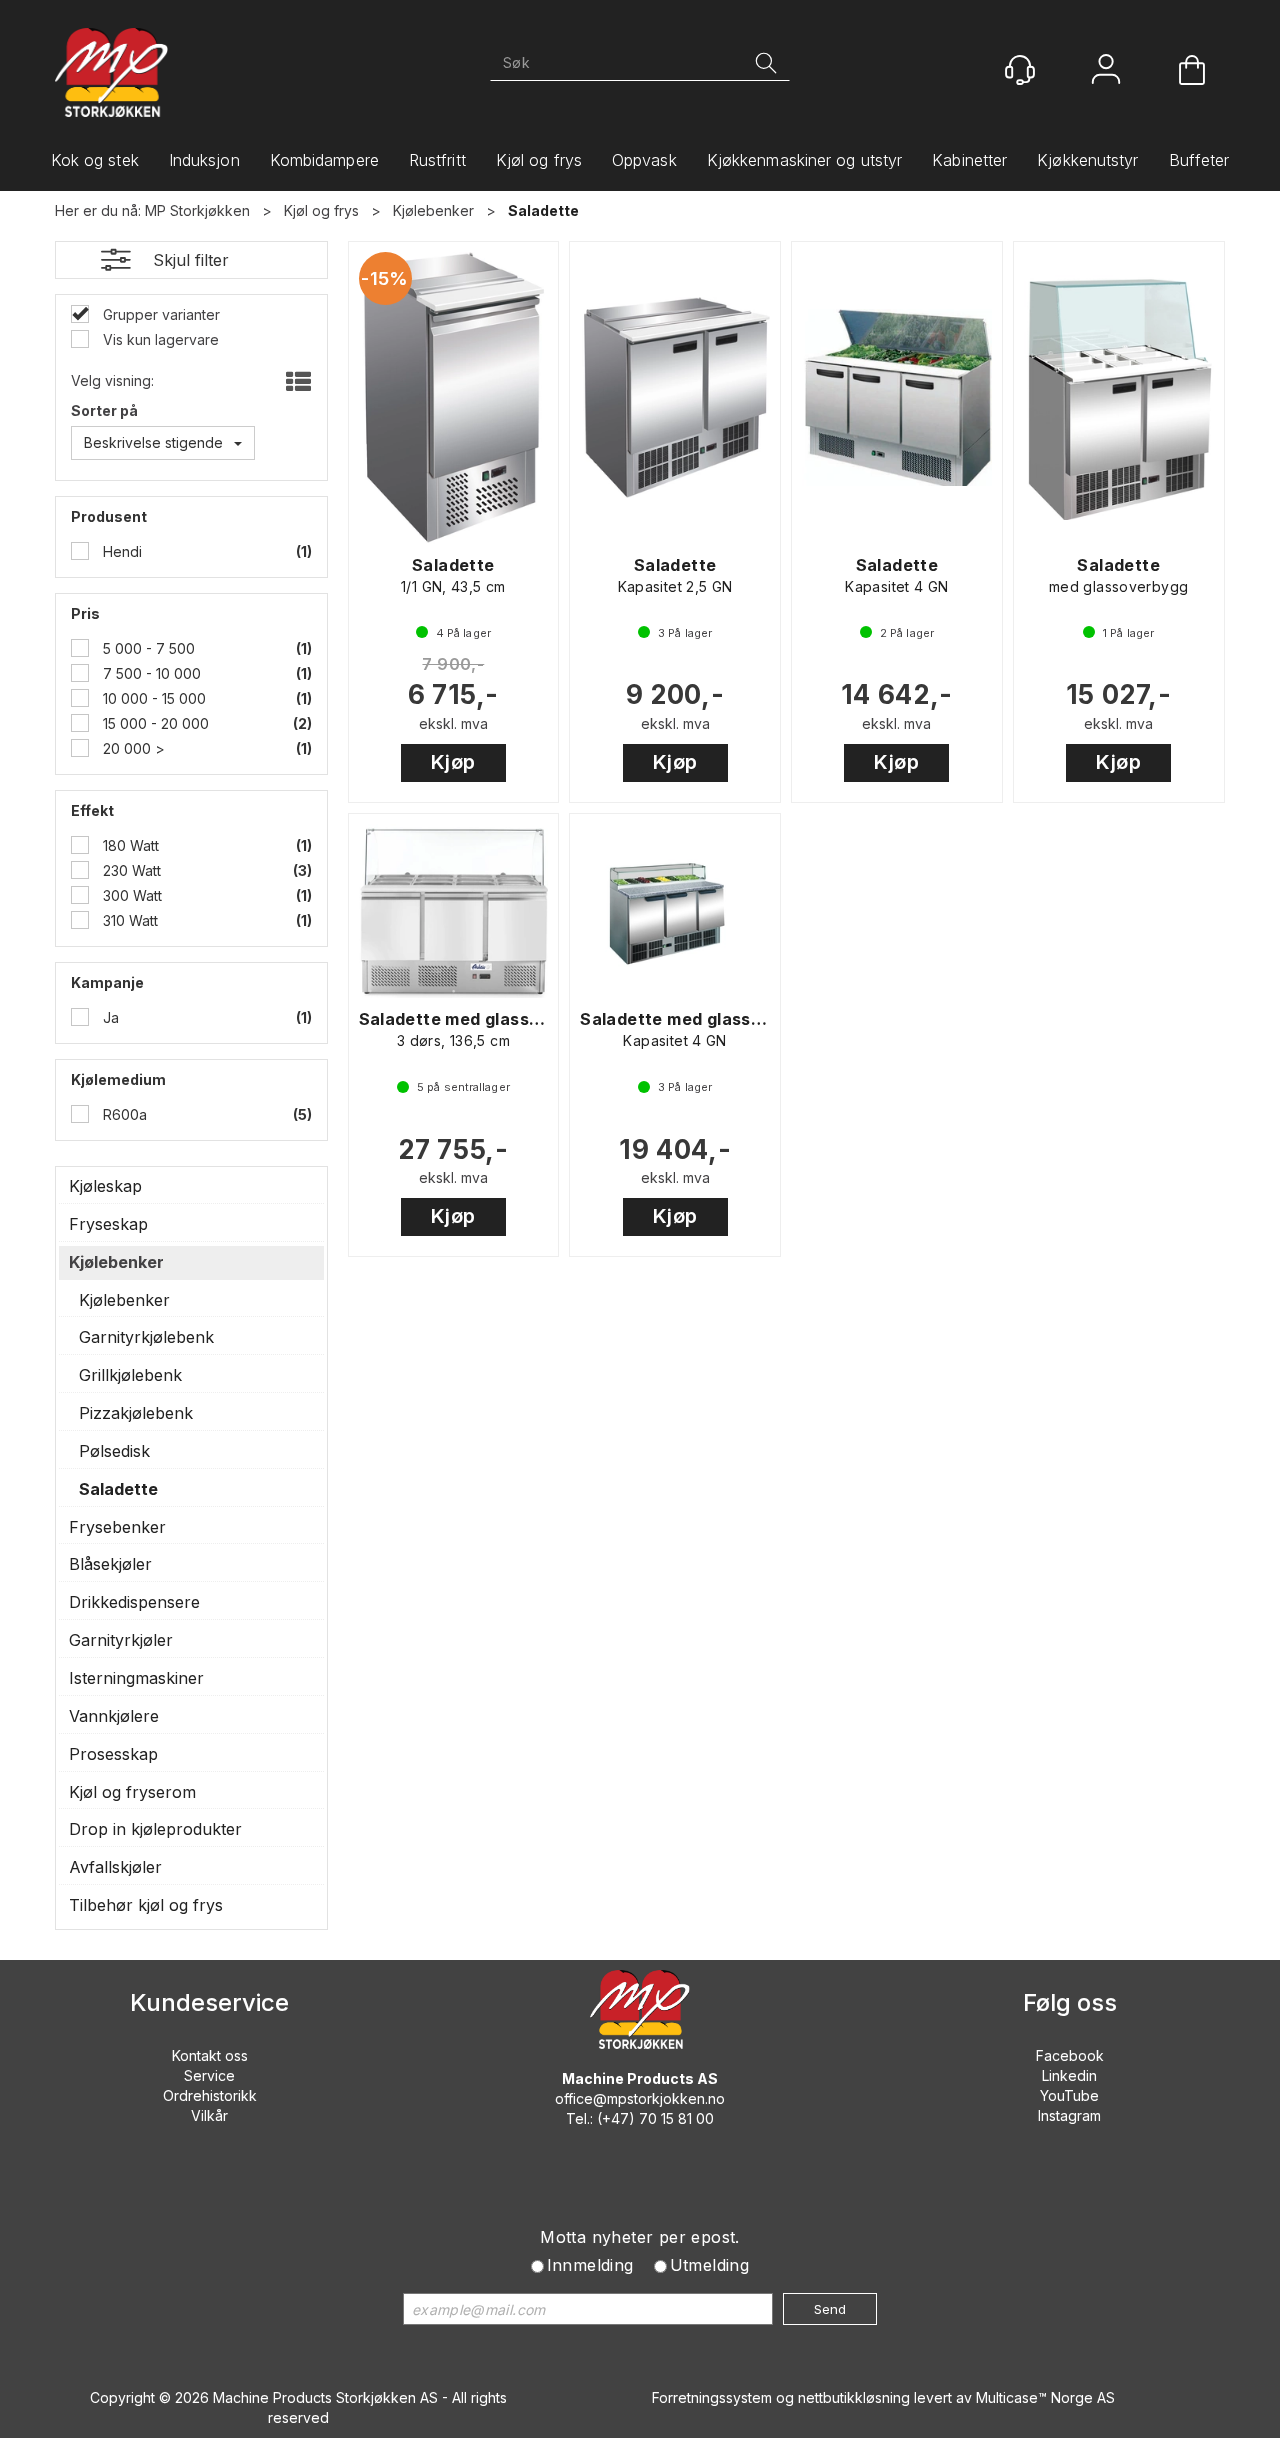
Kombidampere (324, 160)
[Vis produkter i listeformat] (296, 383)
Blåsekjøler (110, 1564)
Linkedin (1069, 2075)
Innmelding (590, 2265)
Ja (109, 1017)
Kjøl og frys (539, 160)
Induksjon (204, 160)
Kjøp (453, 762)
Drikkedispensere (134, 1602)
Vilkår (209, 2115)
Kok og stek (95, 160)
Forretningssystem (712, 2397)
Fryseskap (108, 1224)
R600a (123, 1114)
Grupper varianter (159, 314)
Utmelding (710, 2265)
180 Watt (129, 845)
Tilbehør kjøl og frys (146, 1905)
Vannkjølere (114, 1716)
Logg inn (1106, 71)
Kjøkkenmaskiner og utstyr (805, 160)
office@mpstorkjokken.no (640, 2098)
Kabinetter (969, 160)
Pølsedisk (114, 1451)
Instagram (1069, 2115)
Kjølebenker (433, 210)
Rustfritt (437, 160)
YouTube (1069, 2095)
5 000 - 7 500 (147, 648)
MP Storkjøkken (197, 210)
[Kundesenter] (1020, 70)
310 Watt (128, 920)
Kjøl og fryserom (132, 1792)
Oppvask (644, 160)
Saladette (543, 210)
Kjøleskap (105, 1186)
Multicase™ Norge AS (1045, 2397)
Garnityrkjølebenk (146, 1337)
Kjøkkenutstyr (1087, 160)
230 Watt (130, 870)
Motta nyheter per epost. (640, 2237)
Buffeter (1199, 160)
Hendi (120, 551)
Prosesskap (113, 1754)
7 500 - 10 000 (150, 673)
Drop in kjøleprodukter (155, 1829)
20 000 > (132, 748)
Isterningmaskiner (136, 1678)
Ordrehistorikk (210, 2095)
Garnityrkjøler (121, 1640)
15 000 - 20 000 (154, 723)
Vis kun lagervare (159, 339)
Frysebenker (117, 1527)
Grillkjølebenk (130, 1375)
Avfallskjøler (115, 1867)
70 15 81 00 (676, 2118)
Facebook (1070, 2055)
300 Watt (130, 895)
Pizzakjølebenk (136, 1413)
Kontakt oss (210, 2055)
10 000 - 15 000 (152, 698)
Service (209, 2075)
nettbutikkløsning (854, 2397)
